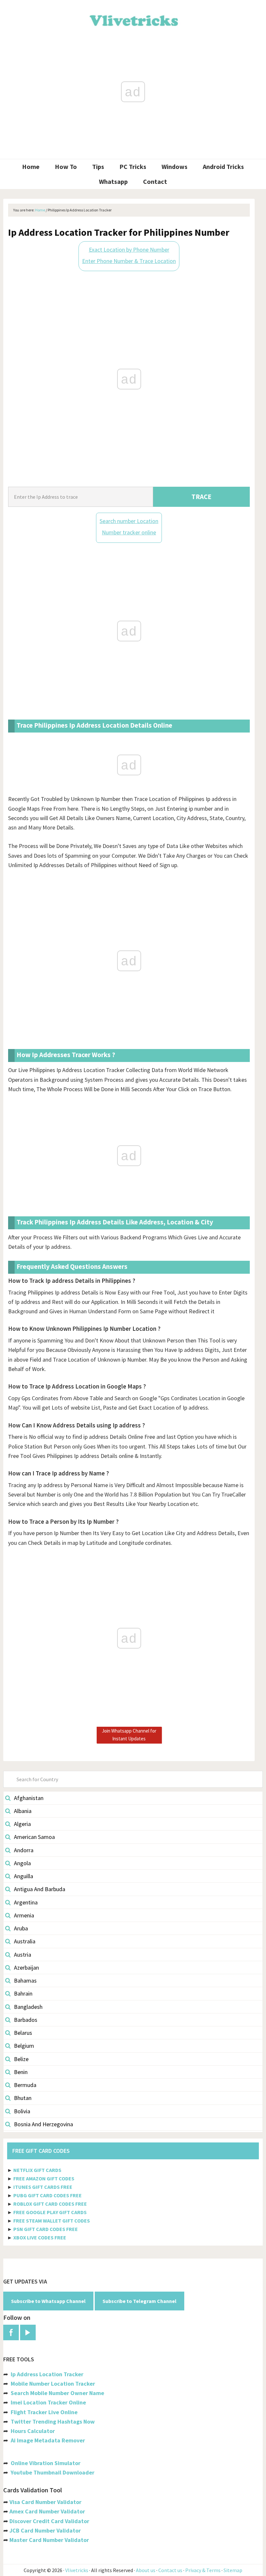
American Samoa (34, 1837)
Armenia (24, 1915)
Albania (23, 1811)
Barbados (26, 2020)
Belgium (24, 2046)
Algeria (22, 1824)
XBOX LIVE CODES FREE (40, 2237)
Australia (25, 1941)
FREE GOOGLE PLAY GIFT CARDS (50, 2212)
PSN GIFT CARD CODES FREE (46, 2229)
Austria (23, 1955)
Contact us (170, 2570)
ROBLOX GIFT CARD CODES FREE (50, 2204)
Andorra (24, 1850)
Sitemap (233, 2570)
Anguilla (24, 1876)
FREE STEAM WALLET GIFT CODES (52, 2221)
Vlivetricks (133, 19)
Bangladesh (28, 2007)
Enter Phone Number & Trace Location (129, 261)
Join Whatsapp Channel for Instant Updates (129, 1735)
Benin (21, 2072)
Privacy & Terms (203, 2570)
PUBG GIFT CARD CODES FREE (48, 2195)
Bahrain (23, 1993)
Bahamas (25, 1980)
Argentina (26, 1902)
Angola (22, 1863)
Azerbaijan (26, 1968)
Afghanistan (29, 1798)
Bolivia (22, 2111)
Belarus (23, 2033)
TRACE (201, 497)
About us (146, 2570)
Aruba (21, 1928)
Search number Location (129, 521)
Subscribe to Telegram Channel (139, 2301)
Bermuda (25, 2085)
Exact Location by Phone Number (129, 250)
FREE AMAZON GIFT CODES (44, 2178)
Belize (21, 2059)
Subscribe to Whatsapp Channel (48, 2301)
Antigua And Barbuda (40, 1889)
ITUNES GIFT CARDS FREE (43, 2187)
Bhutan (23, 2098)
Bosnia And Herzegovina (43, 2124)
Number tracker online (129, 532)
